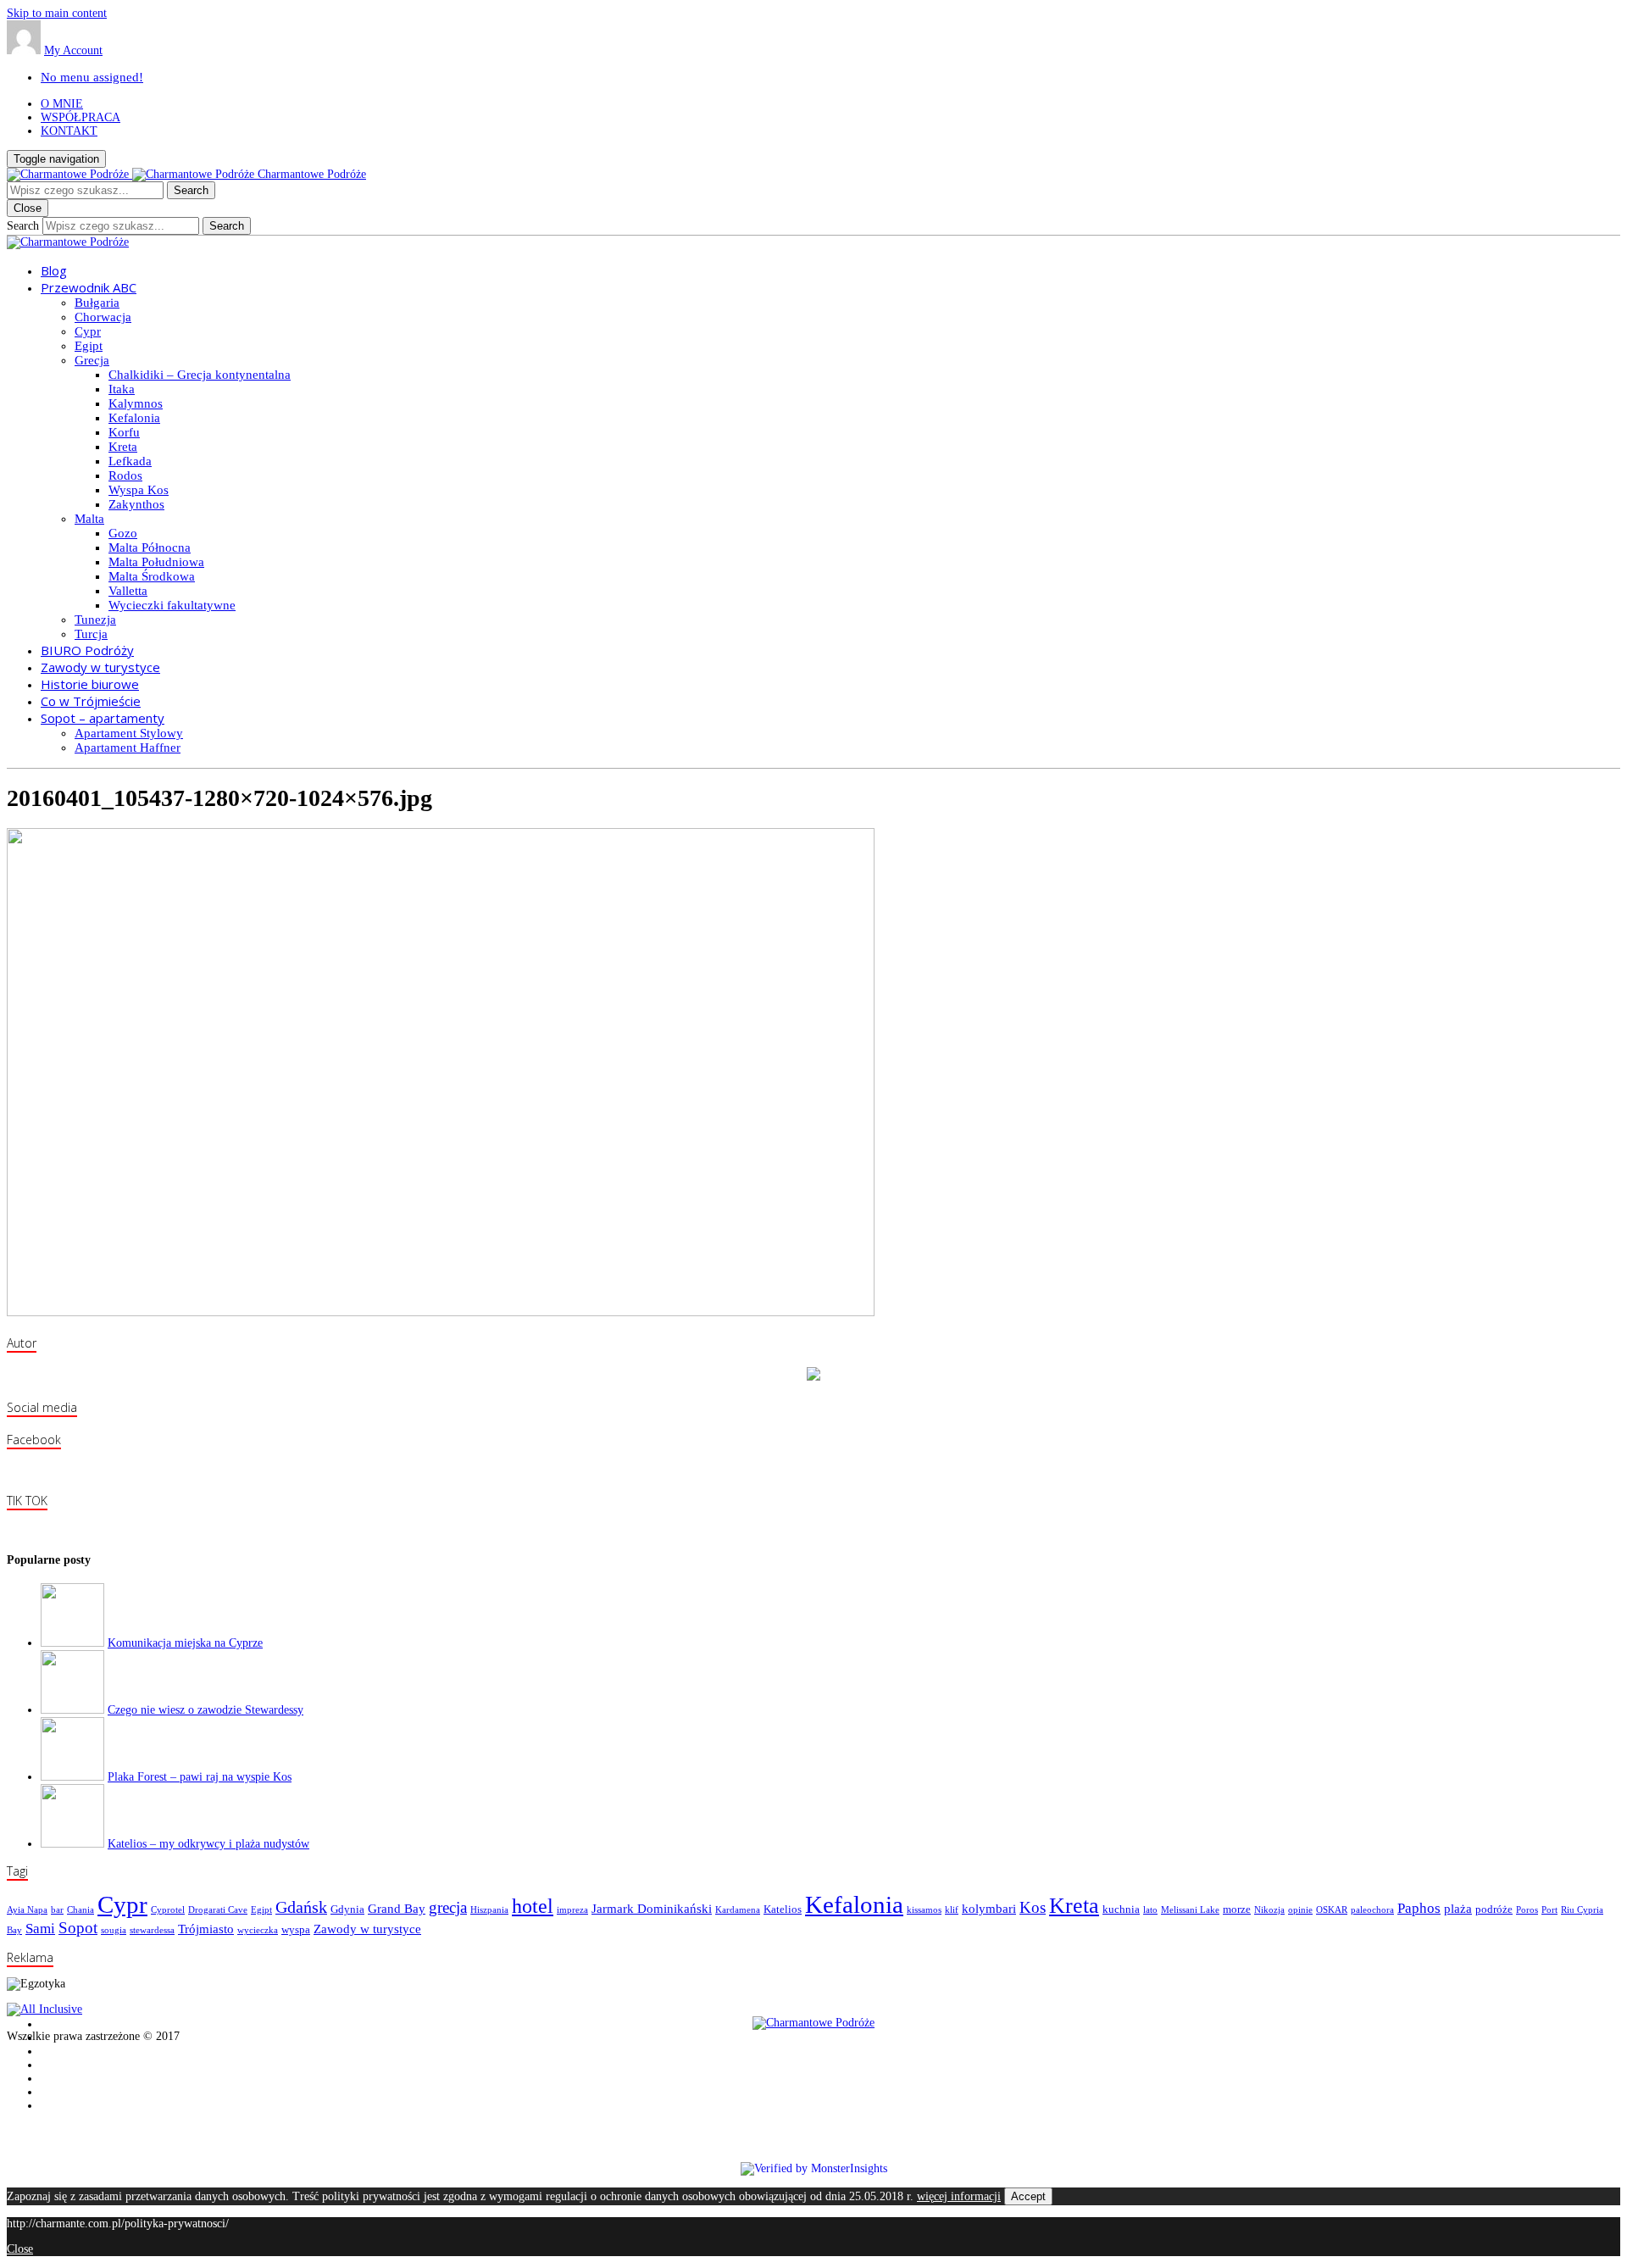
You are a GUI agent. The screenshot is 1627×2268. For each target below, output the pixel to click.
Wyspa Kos (139, 490)
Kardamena (738, 1910)
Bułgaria (97, 303)
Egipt (89, 346)
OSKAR (1332, 1910)
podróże (1494, 1909)
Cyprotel (168, 1910)
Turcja (91, 634)
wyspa (296, 1929)
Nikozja (1269, 1910)
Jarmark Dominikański (652, 1908)
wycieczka (258, 1930)
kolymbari (989, 1908)
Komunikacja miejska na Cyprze (185, 1643)
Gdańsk (301, 1907)
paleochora (1372, 1910)
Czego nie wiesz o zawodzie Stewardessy (205, 1710)
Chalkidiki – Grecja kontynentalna (200, 375)
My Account (73, 50)
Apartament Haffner (128, 748)
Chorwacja (103, 317)
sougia (114, 1930)
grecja (448, 1907)
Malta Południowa (156, 562)
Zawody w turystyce (367, 1929)
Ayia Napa (27, 1910)
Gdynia (347, 1909)
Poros (1527, 1910)
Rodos (125, 475)
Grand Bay (397, 1908)
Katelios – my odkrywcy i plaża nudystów (208, 1844)
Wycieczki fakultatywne (172, 605)
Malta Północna (150, 548)
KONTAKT (69, 131)
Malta (89, 519)
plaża (1458, 1908)
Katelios (783, 1909)
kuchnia (1121, 1909)
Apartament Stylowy (129, 733)
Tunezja (95, 620)
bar (57, 1910)
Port (1549, 1910)
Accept (1028, 2196)
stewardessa (152, 1930)
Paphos (1419, 1908)
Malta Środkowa (152, 576)
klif (952, 1910)
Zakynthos (136, 504)
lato (1150, 1910)
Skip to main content (57, 13)
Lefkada (130, 461)
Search (23, 226)
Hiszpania (489, 1910)
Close (20, 2249)
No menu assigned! (92, 77)
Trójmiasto (206, 1929)
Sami (40, 1929)
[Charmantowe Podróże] (68, 242)
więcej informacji (959, 2196)
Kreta (123, 447)
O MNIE (62, 104)
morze (1237, 1909)
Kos (1033, 1907)
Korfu (124, 432)
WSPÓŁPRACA (81, 117)
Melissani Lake (1190, 1910)
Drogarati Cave (218, 1910)
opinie (1300, 1910)
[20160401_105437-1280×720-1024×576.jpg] (441, 1312)
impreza (572, 1910)
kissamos (924, 1910)
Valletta (128, 591)
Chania (81, 1910)
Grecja (92, 360)
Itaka (122, 389)
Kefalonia (134, 418)
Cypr (88, 331)
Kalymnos (136, 403)
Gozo (123, 533)
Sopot (78, 1928)
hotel (533, 1906)
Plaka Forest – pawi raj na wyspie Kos (200, 1777)
